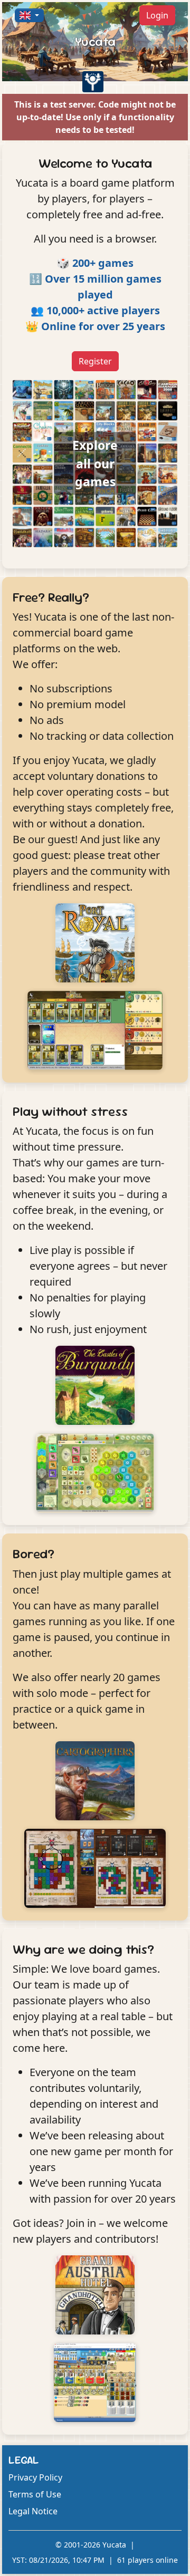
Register (95, 361)
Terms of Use (35, 2494)
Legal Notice (33, 2511)
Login (157, 15)
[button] (29, 15)
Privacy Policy (35, 2477)
